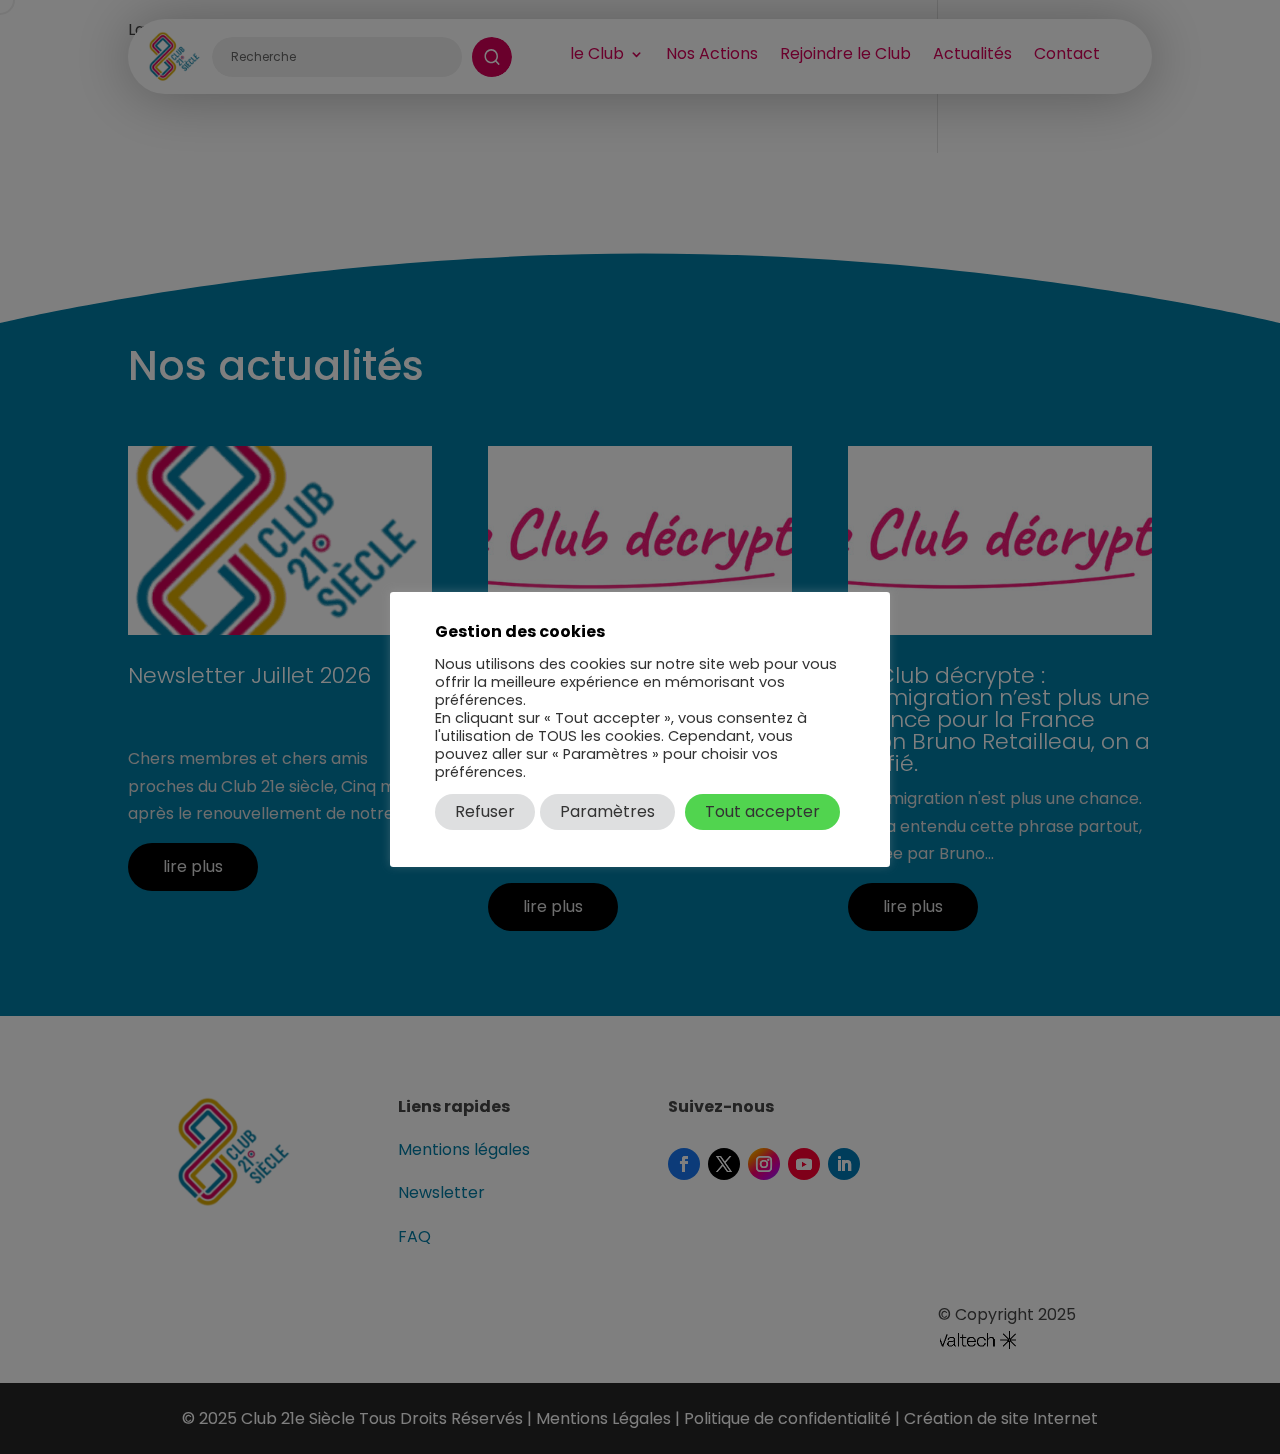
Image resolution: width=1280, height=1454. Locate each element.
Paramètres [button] (607, 811)
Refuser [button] (485, 811)
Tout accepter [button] (762, 811)
